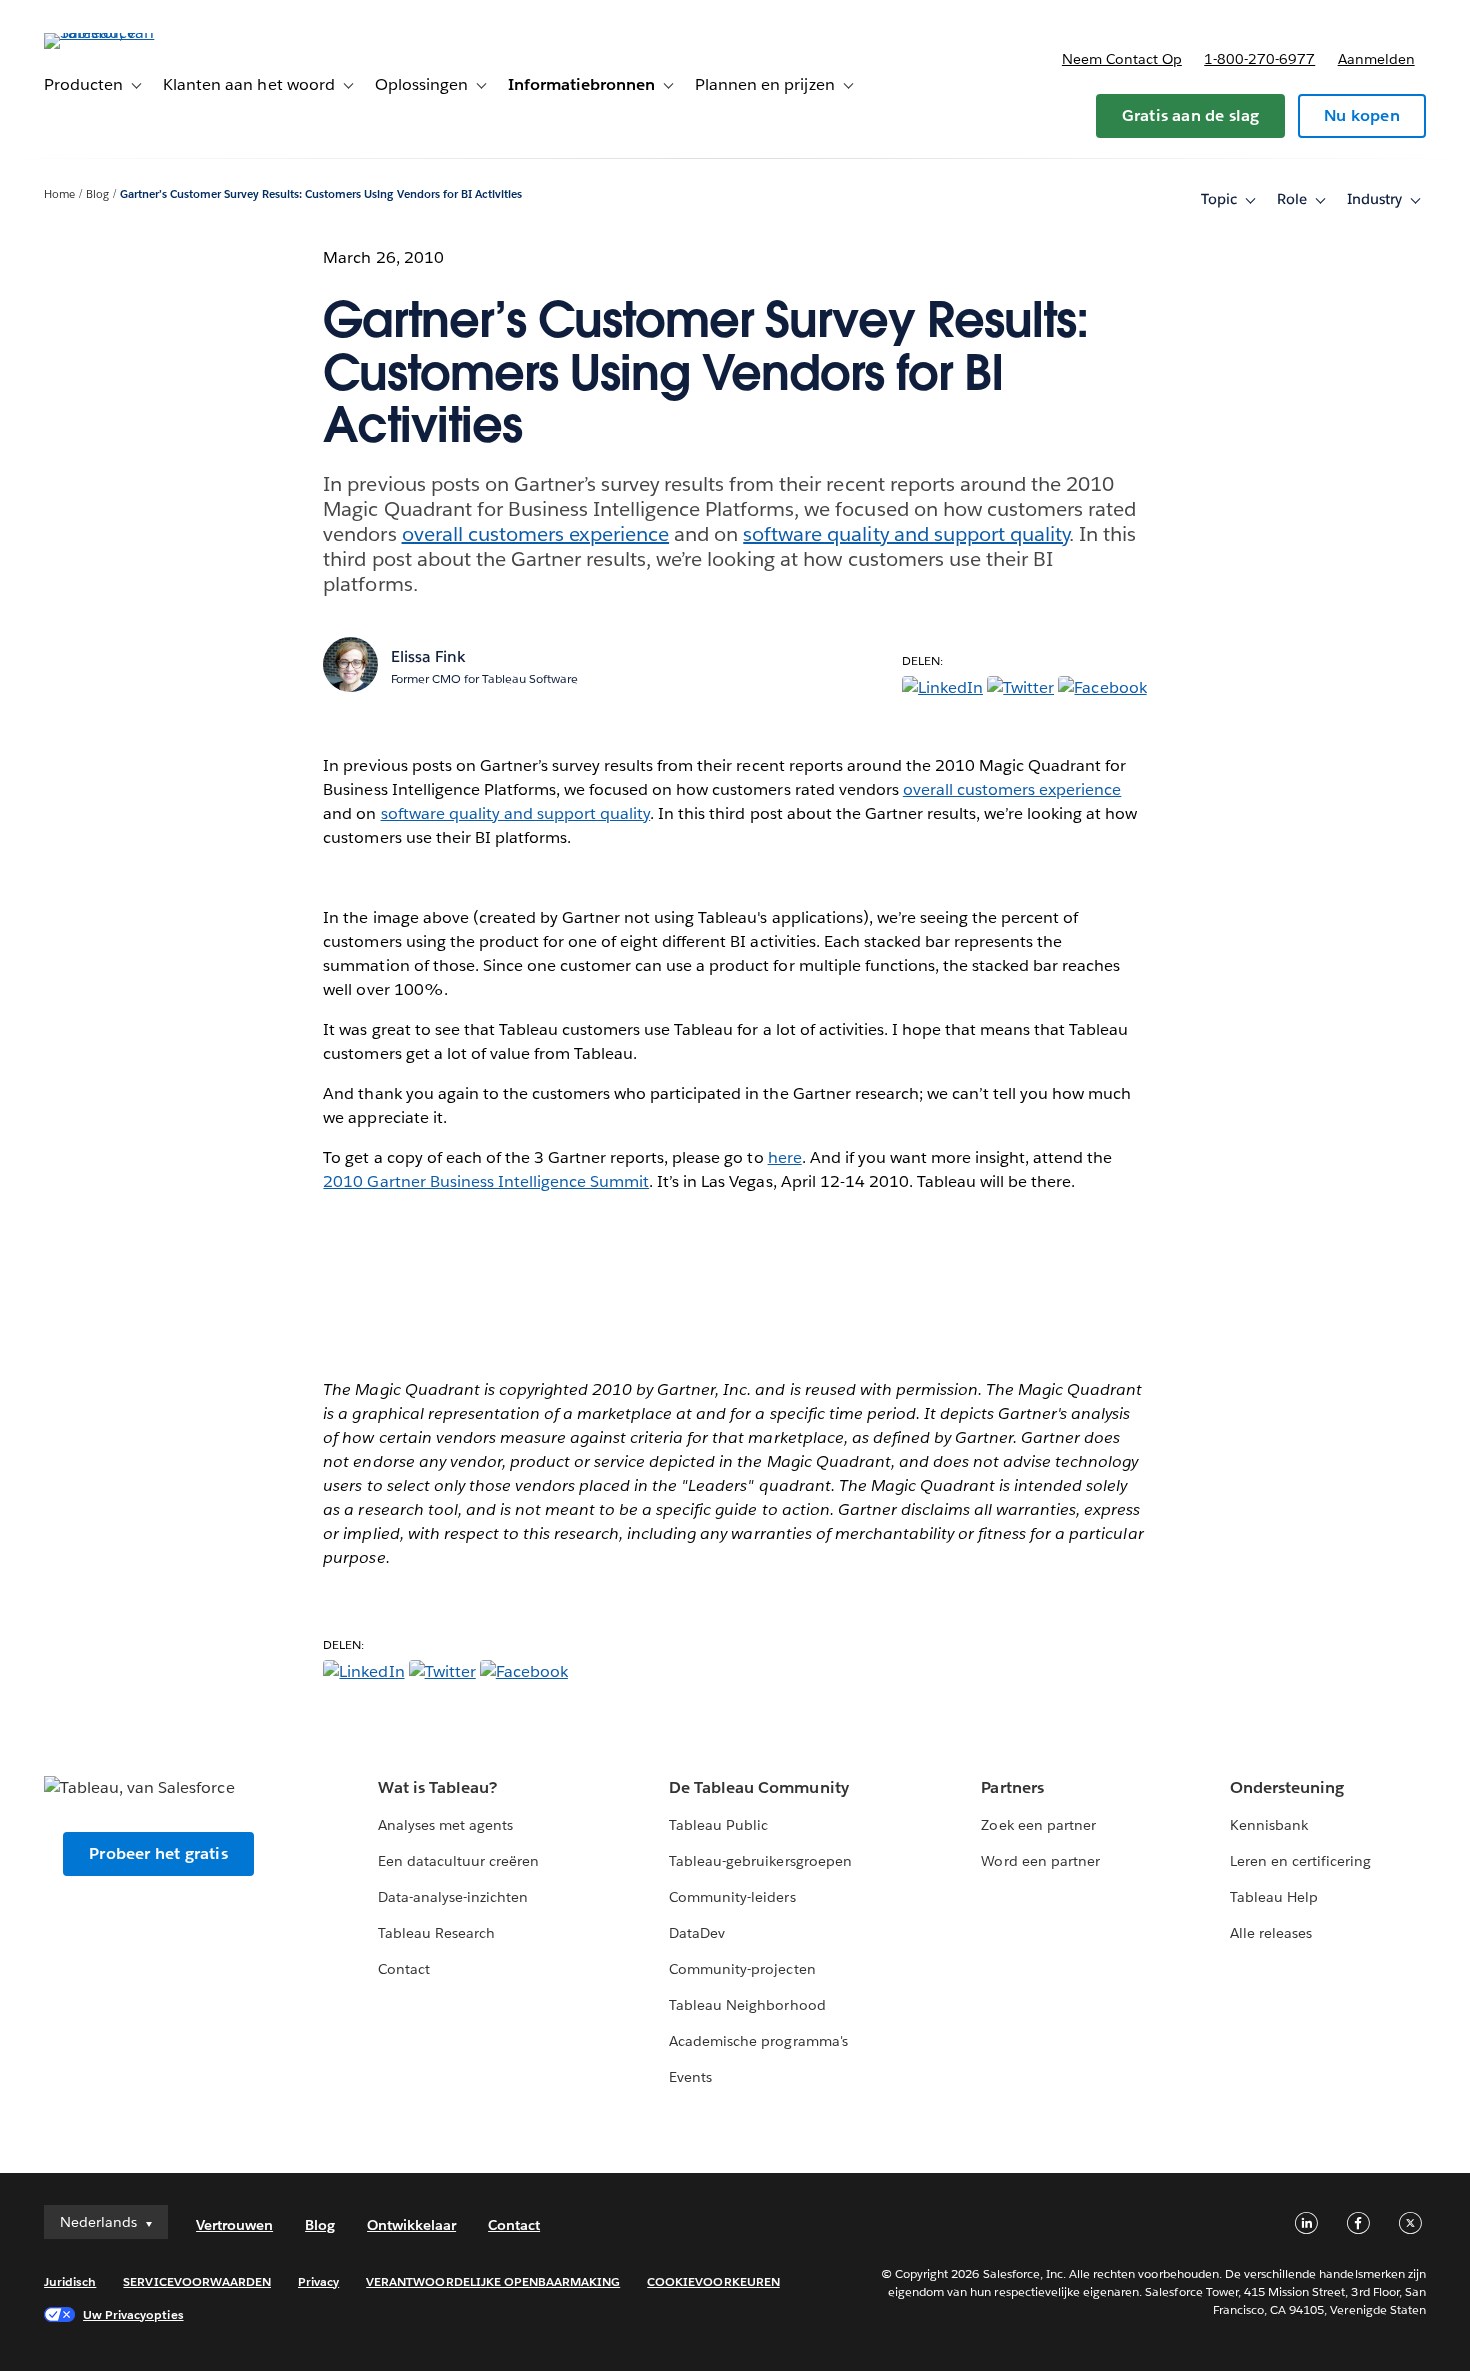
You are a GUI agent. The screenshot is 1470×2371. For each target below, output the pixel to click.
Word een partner (1040, 1861)
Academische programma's (758, 2041)
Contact (404, 1969)
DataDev (697, 1933)
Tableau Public (718, 1825)
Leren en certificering (1300, 1861)
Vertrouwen (234, 2225)
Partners (1012, 1787)
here (785, 1157)
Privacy (318, 2281)
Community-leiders (732, 1897)
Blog (97, 194)
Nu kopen (1362, 115)
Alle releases (1271, 1933)
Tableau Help (1274, 1897)
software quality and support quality (906, 534)
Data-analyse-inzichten (453, 1897)
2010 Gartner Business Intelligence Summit (486, 1181)
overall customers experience (536, 534)
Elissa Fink (428, 656)
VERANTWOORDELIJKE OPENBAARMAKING (493, 2281)
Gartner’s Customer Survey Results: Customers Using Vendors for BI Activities (321, 194)
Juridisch (70, 2281)
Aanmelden (1376, 59)
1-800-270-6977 (1259, 59)
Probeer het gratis (158, 1853)
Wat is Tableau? (437, 1787)
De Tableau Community (758, 1787)
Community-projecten (742, 1969)
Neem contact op (1122, 59)
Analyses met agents (445, 1825)
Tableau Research (436, 1933)
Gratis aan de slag (1191, 115)
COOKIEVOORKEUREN (713, 2281)
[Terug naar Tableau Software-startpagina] (119, 32)
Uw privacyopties (133, 2314)
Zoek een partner (1038, 1825)
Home (59, 194)
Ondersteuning (1287, 1787)
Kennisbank (1269, 1825)
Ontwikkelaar (411, 2225)
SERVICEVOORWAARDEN (197, 2281)
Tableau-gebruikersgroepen (760, 1861)
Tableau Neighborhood (747, 2005)
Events (690, 2077)
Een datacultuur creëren (458, 1861)
